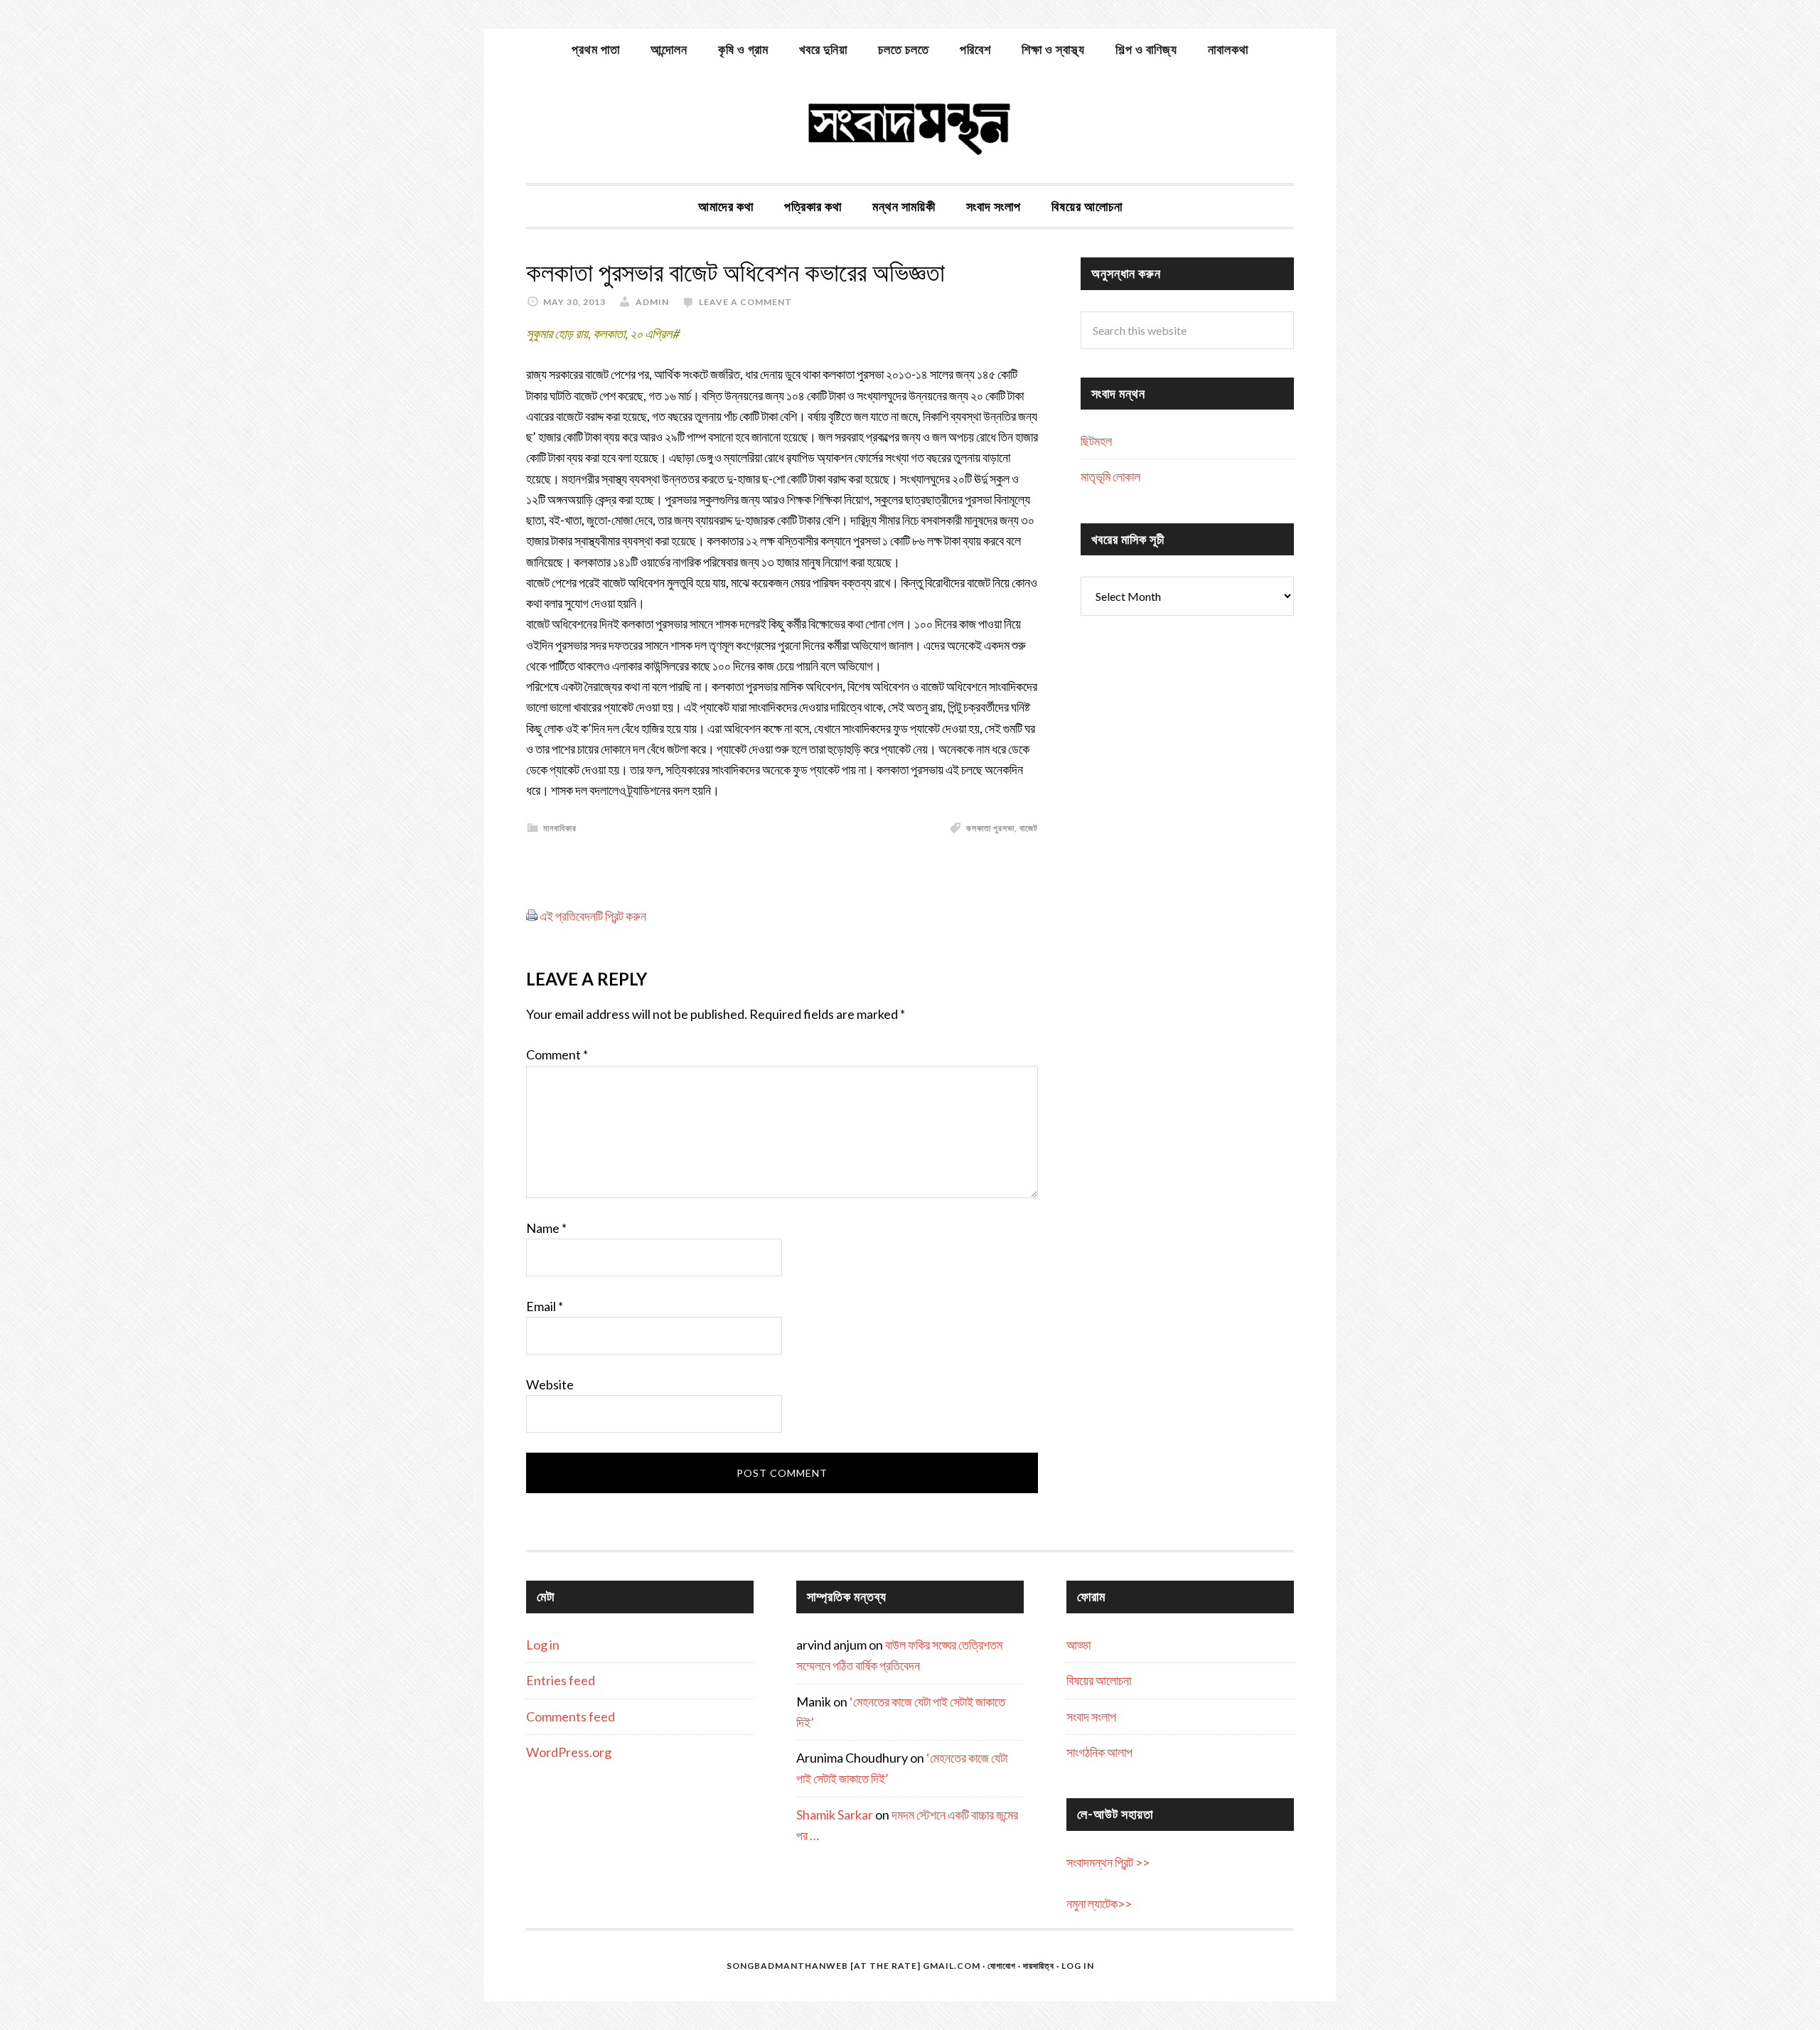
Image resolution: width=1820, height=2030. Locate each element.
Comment (557, 1054)
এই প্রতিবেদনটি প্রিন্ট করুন (593, 916)
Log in (543, 1645)
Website (550, 1384)
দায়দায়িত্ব (1039, 1966)
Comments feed (571, 1716)
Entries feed (561, 1680)
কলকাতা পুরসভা (990, 828)
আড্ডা (1078, 1645)
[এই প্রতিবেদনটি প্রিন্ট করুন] (532, 916)
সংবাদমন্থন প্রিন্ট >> (1108, 1862)
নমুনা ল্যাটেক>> (1099, 1903)
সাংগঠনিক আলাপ (1099, 1752)
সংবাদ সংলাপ (1091, 1716)
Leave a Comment (745, 302)
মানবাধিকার (560, 828)
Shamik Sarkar (835, 1815)
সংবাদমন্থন (910, 127)
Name (546, 1228)
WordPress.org (569, 1752)
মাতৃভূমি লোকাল (1110, 476)
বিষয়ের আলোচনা (1099, 1680)
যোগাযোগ (1002, 1966)
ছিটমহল (1096, 441)
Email (545, 1306)
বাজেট (1029, 828)
